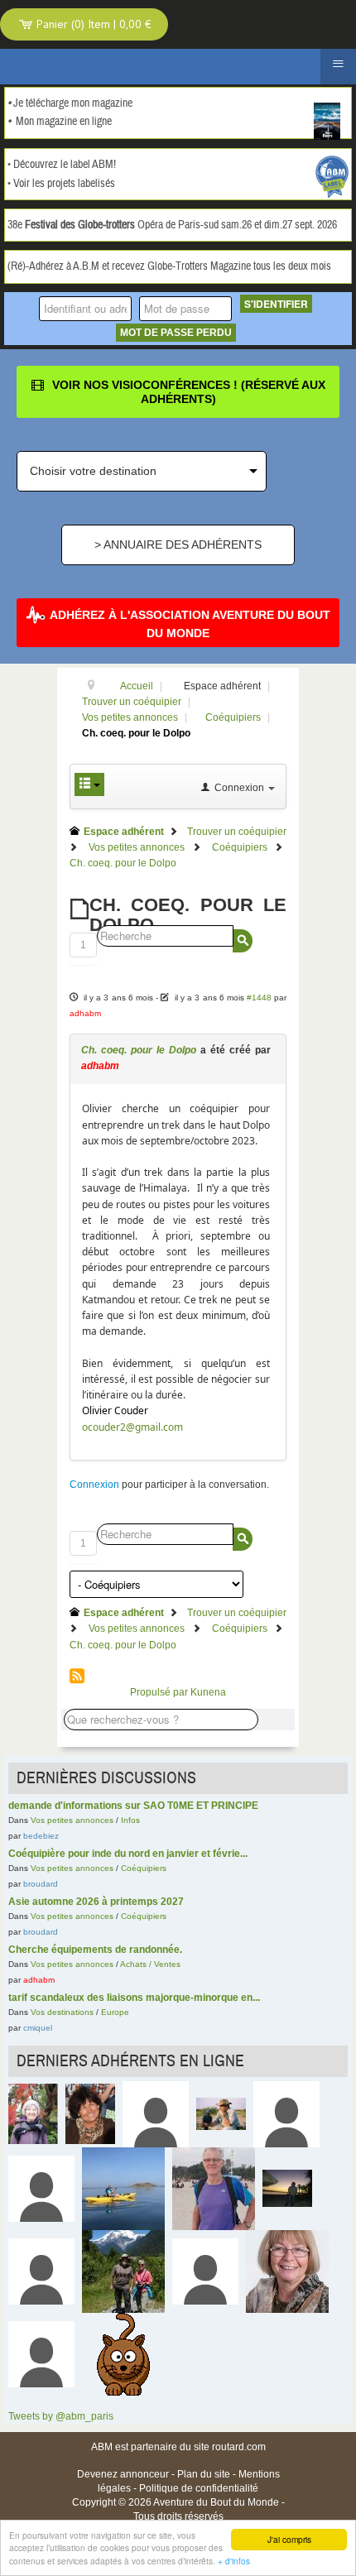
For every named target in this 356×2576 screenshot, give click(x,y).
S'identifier (276, 304)
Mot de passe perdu (176, 333)
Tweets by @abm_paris (61, 2416)
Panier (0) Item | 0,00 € (92, 24)
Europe (115, 2012)
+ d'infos (234, 2561)
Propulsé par (160, 1692)
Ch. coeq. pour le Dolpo (139, 1050)
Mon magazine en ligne (64, 122)
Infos (130, 1820)
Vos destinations (62, 2012)
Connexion (94, 1485)
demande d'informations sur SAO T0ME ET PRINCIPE (133, 1806)
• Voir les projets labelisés (61, 184)
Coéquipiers (144, 1868)
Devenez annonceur (123, 2474)
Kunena (208, 1692)
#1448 (259, 998)
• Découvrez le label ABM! (62, 165)
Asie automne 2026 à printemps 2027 (96, 1902)
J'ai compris (289, 2539)
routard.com (239, 2447)
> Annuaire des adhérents (178, 544)
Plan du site (204, 2474)
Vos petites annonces (72, 1820)
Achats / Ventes (150, 1964)
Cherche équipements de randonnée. (95, 1950)
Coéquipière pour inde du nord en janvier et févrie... (128, 1854)
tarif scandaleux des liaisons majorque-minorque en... (134, 1998)
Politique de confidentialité (199, 2488)
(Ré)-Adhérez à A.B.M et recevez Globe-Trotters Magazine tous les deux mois (169, 266)
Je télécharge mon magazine (73, 103)
